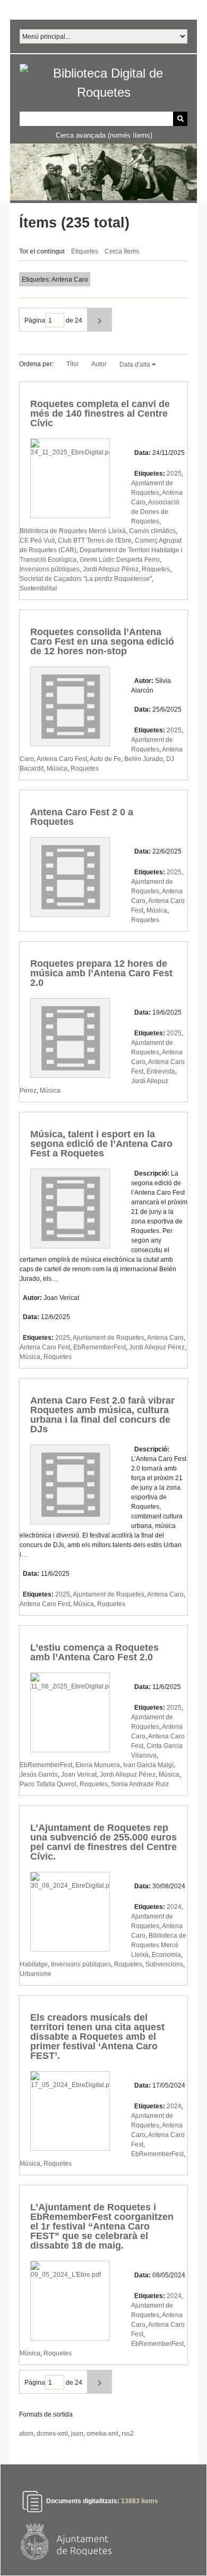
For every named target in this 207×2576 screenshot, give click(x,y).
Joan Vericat (79, 1775)
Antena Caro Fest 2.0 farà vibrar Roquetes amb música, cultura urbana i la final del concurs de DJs (102, 1415)
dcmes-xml (52, 2434)
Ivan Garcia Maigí (148, 1765)
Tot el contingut (42, 251)
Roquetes (156, 569)
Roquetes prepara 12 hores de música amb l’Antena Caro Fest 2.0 (101, 973)
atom (26, 2434)
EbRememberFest (100, 1347)
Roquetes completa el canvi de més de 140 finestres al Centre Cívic (100, 413)
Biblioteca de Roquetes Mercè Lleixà (73, 531)
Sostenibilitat (38, 588)
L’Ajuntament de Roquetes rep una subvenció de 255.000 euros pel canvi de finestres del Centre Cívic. (103, 1842)
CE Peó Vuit (37, 540)
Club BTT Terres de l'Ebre (95, 540)
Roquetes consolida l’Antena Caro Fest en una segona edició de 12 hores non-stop (102, 641)
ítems (140, 2501)
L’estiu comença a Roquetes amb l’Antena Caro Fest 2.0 (94, 1652)
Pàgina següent (100, 320)
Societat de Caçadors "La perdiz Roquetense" (86, 579)
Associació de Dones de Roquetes (155, 512)
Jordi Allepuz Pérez (111, 569)
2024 (174, 1907)
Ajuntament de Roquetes (109, 1338)
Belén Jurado (144, 759)
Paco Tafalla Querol (48, 1784)
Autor (99, 364)
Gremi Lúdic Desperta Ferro (120, 560)
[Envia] (180, 119)
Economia (166, 1955)
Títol (72, 364)
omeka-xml (102, 2434)
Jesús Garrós (39, 1775)
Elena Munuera (98, 1765)
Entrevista (161, 1071)
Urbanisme (36, 1974)
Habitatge (34, 1964)
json (77, 2434)
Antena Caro (165, 1338)
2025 (174, 474)
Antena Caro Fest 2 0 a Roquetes (82, 817)
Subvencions (164, 1964)
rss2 (128, 2434)
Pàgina (35, 320)
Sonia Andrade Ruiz (140, 1784)
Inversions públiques (50, 569)
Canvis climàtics (152, 531)
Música (57, 768)
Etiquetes (85, 251)
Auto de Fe (105, 759)
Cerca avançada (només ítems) (104, 135)
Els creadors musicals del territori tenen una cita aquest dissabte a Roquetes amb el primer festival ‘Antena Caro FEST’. (97, 2037)
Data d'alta (136, 365)
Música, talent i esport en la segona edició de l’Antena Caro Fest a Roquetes (101, 1144)
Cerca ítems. (123, 251)
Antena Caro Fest (62, 759)
